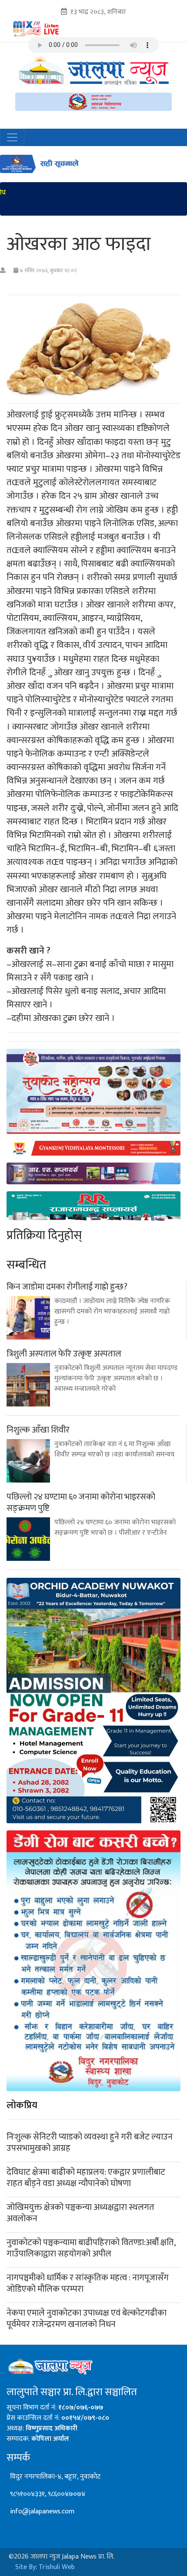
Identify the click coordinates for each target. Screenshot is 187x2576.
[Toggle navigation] (12, 137)
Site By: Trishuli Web (45, 2567)
